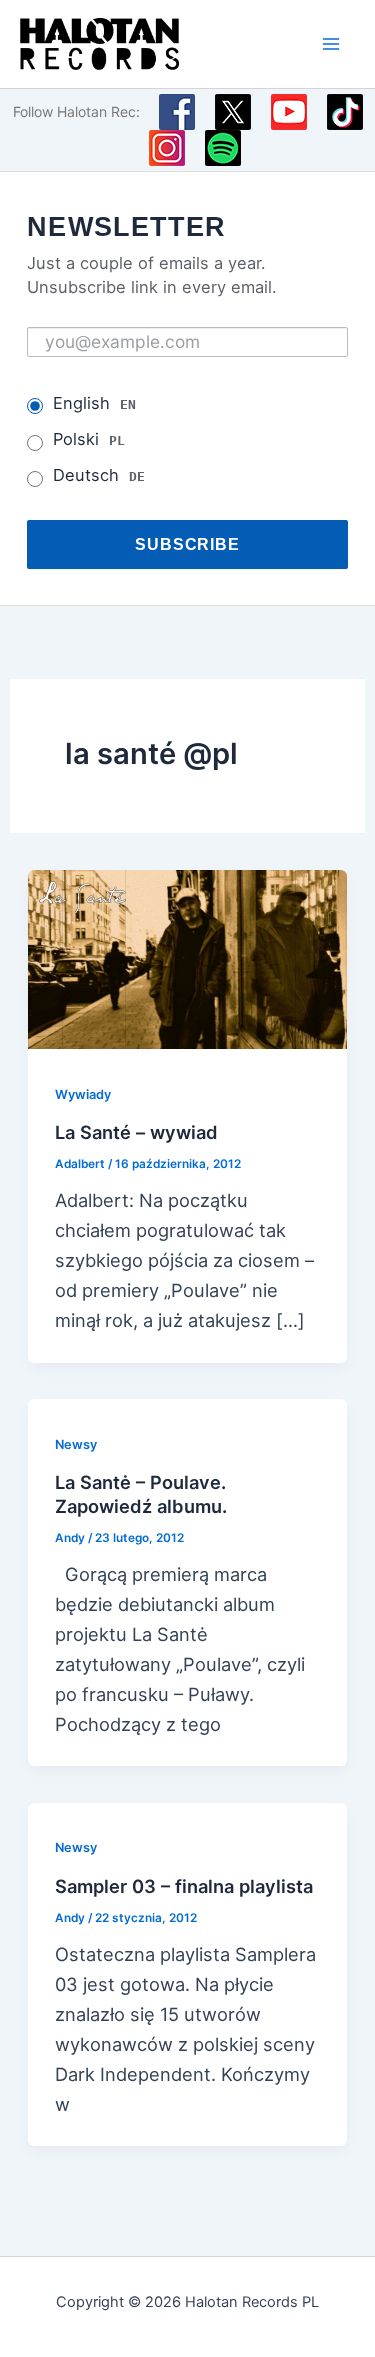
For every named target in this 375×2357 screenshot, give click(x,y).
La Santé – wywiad (136, 1132)
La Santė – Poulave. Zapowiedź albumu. (141, 1494)
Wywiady (83, 1094)
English (94, 403)
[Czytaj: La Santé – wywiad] (187, 958)
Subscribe (188, 544)
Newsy (76, 1444)
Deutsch (99, 475)
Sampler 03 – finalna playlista (184, 1886)
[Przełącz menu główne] (331, 43)
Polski (89, 439)
